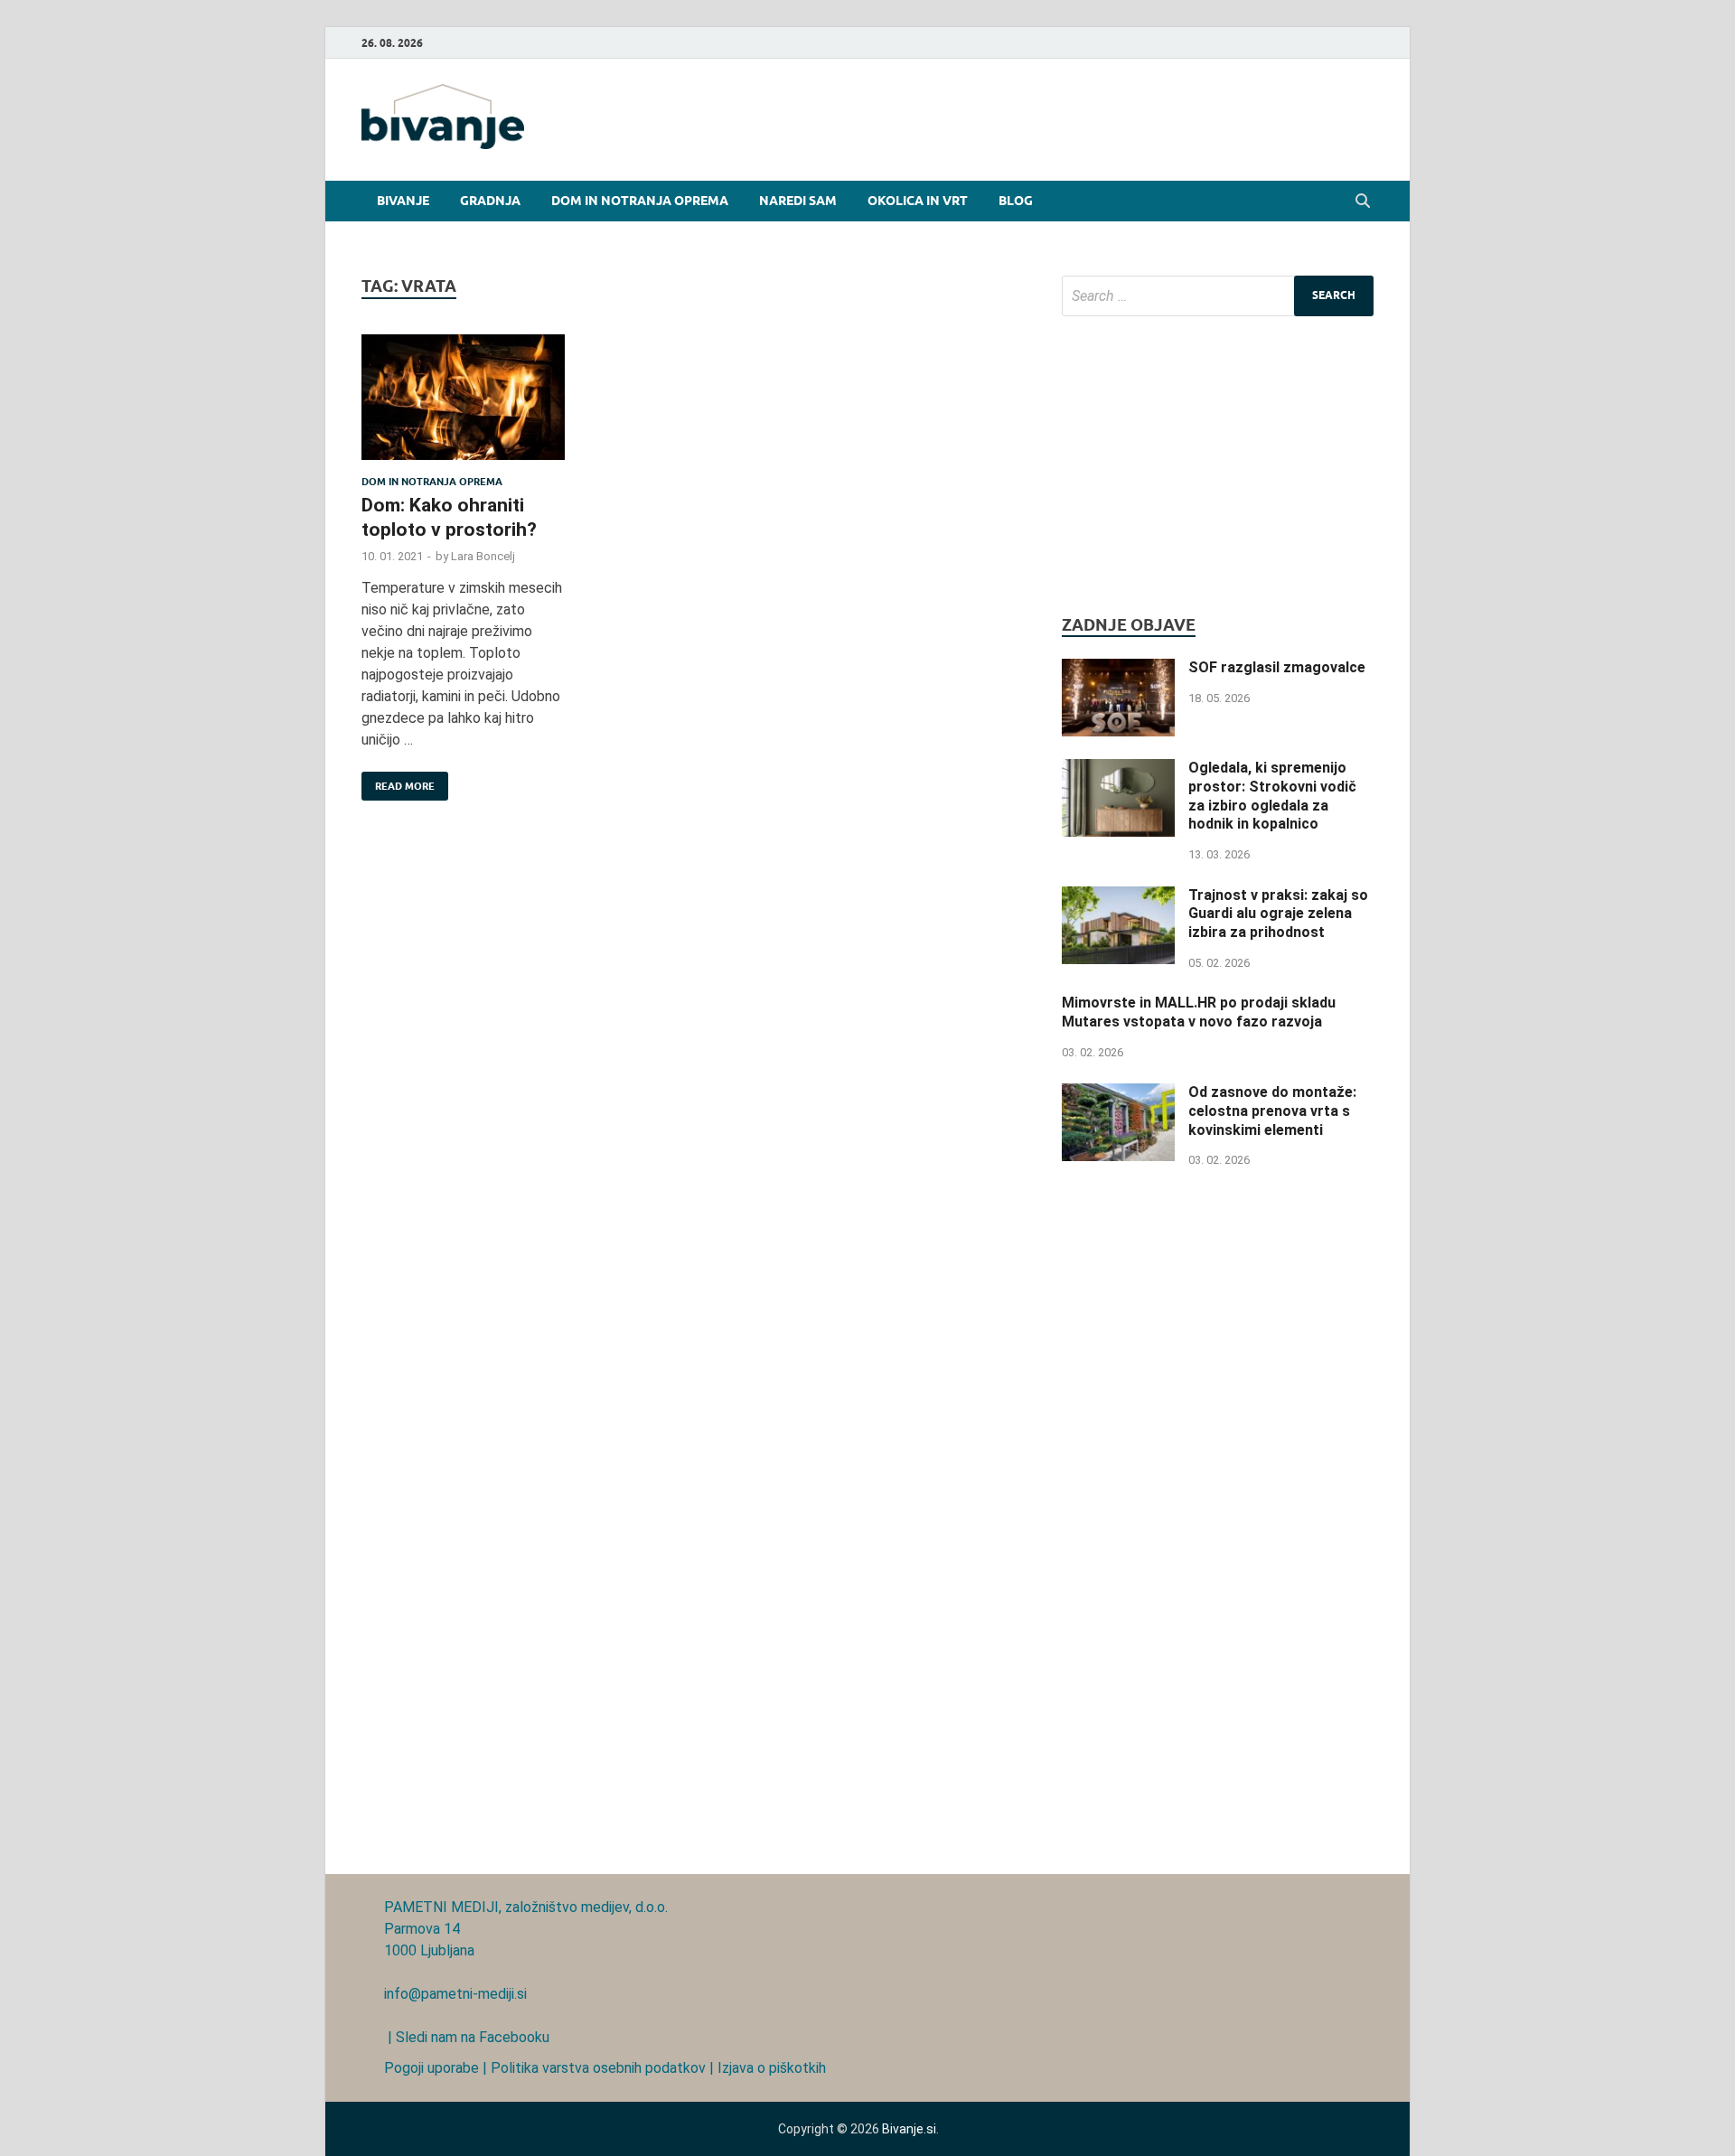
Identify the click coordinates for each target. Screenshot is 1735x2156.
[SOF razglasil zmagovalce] (1118, 669)
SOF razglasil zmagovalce (1277, 667)
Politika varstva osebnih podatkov (598, 2068)
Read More (398, 782)
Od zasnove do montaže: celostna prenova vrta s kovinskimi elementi (1272, 1111)
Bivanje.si (909, 2129)
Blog (1016, 201)
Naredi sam (798, 201)
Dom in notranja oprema (640, 201)
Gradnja (490, 201)
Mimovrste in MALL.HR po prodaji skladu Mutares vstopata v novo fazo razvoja (1199, 1012)
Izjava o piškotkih (772, 2068)
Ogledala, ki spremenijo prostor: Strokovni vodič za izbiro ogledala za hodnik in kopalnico (1272, 796)
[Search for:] (1218, 296)
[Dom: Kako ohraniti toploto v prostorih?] (463, 405)
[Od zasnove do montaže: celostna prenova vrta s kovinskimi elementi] (1118, 1094)
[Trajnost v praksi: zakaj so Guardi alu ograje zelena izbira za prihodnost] (1118, 897)
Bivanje (403, 201)
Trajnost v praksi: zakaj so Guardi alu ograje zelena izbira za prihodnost (1278, 914)
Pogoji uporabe (431, 2068)
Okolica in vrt (918, 201)
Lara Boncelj (483, 556)
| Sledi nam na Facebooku (467, 2037)
